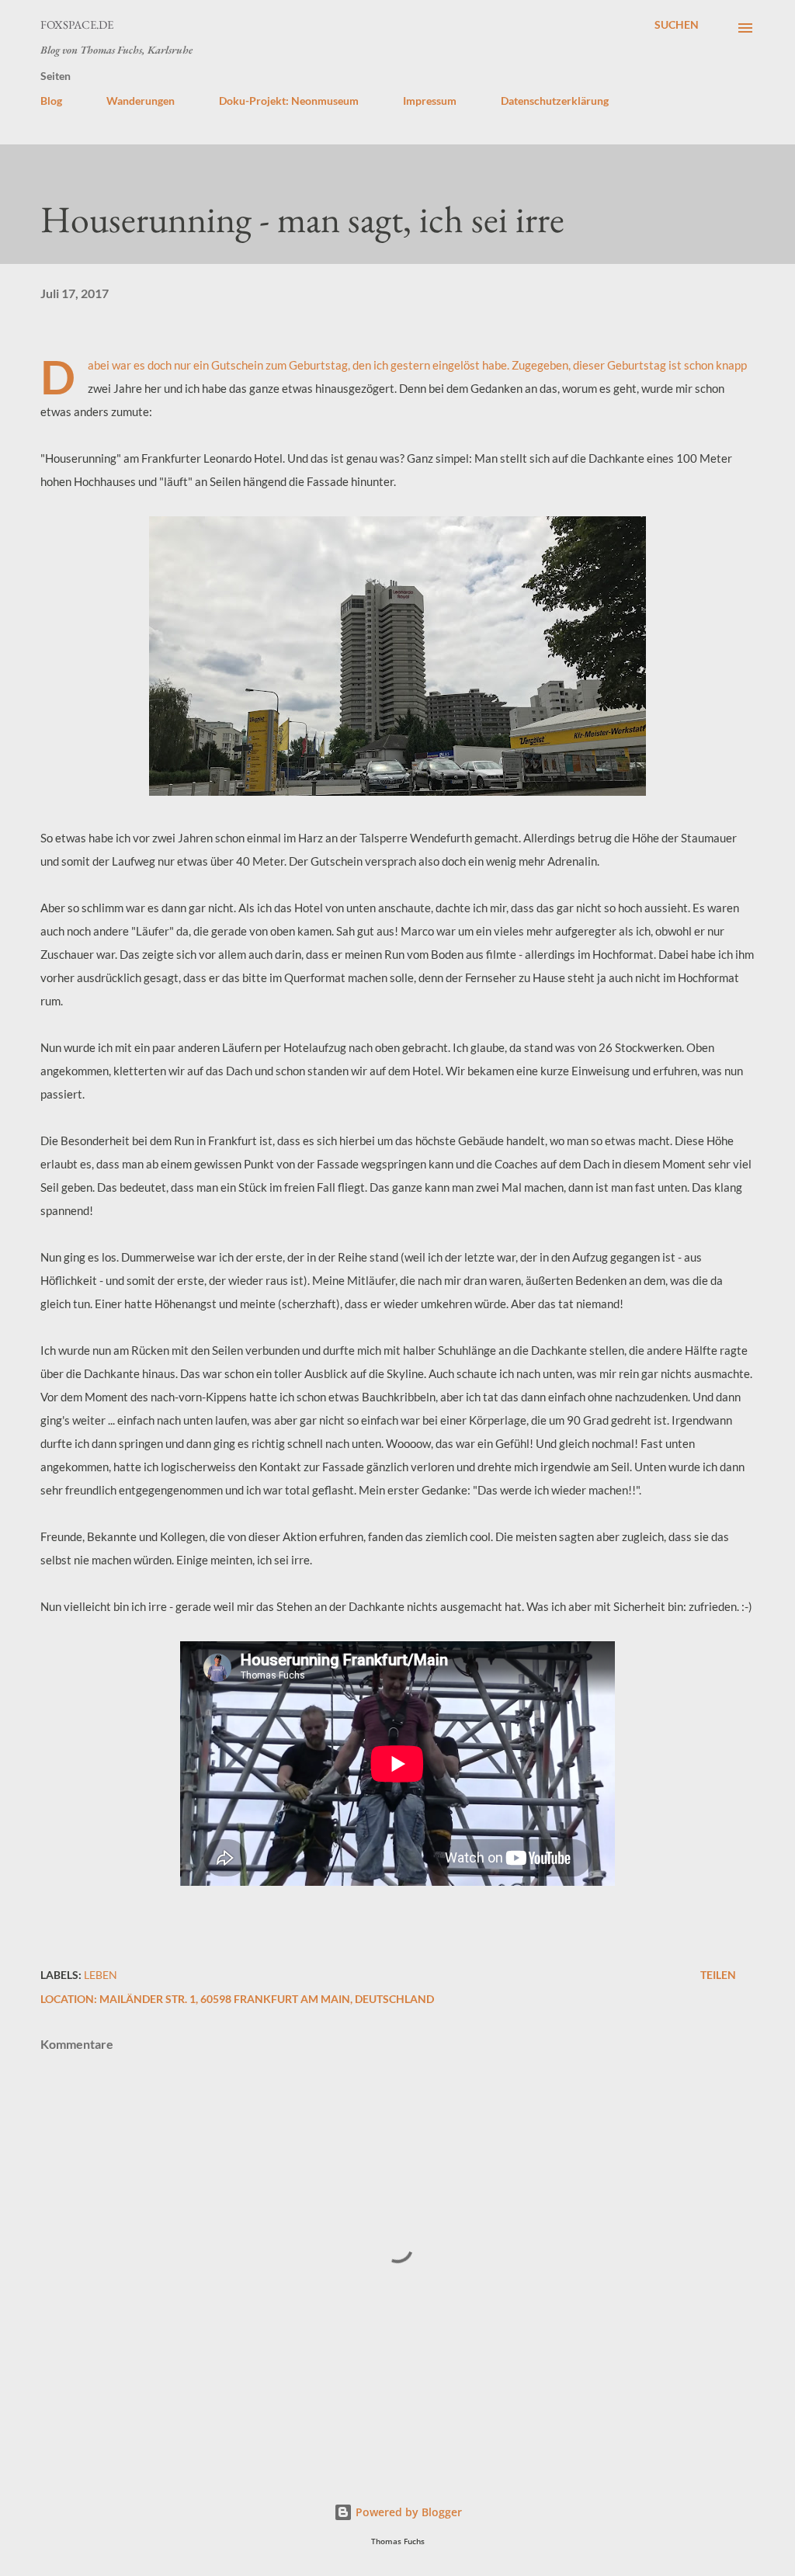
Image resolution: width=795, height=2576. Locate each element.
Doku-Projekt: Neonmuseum (289, 101)
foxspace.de (77, 24)
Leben (101, 1975)
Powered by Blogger (407, 2512)
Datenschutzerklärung (555, 101)
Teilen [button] (718, 1975)
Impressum (430, 101)
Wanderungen (141, 101)
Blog (51, 101)
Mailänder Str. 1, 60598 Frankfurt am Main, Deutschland (267, 1999)
